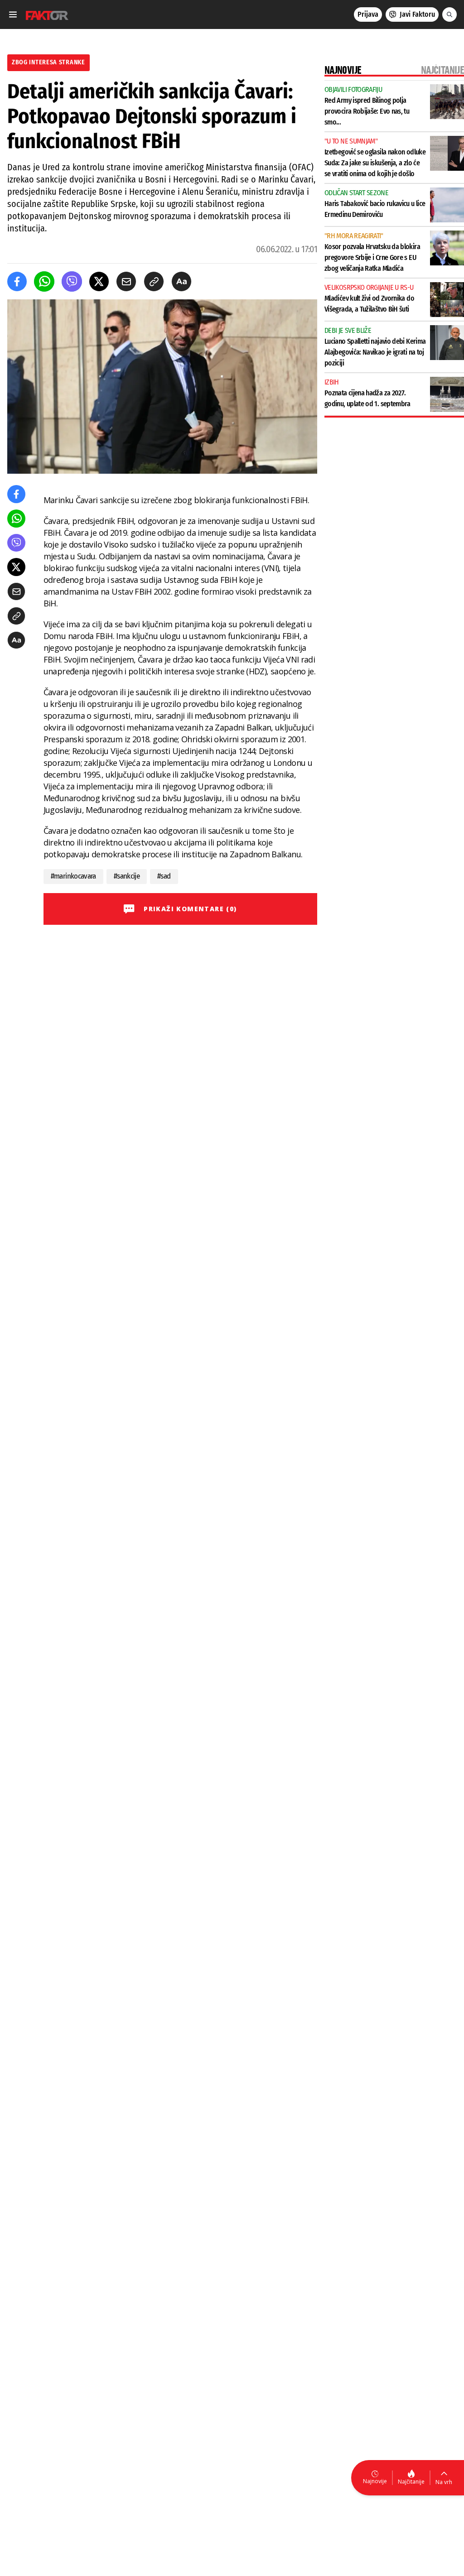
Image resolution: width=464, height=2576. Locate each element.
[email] (126, 281)
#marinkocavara (73, 876)
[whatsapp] (44, 281)
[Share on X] (99, 281)
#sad (164, 876)
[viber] (72, 281)
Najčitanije (411, 2482)
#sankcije (127, 876)
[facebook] (17, 281)
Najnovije (375, 2481)
